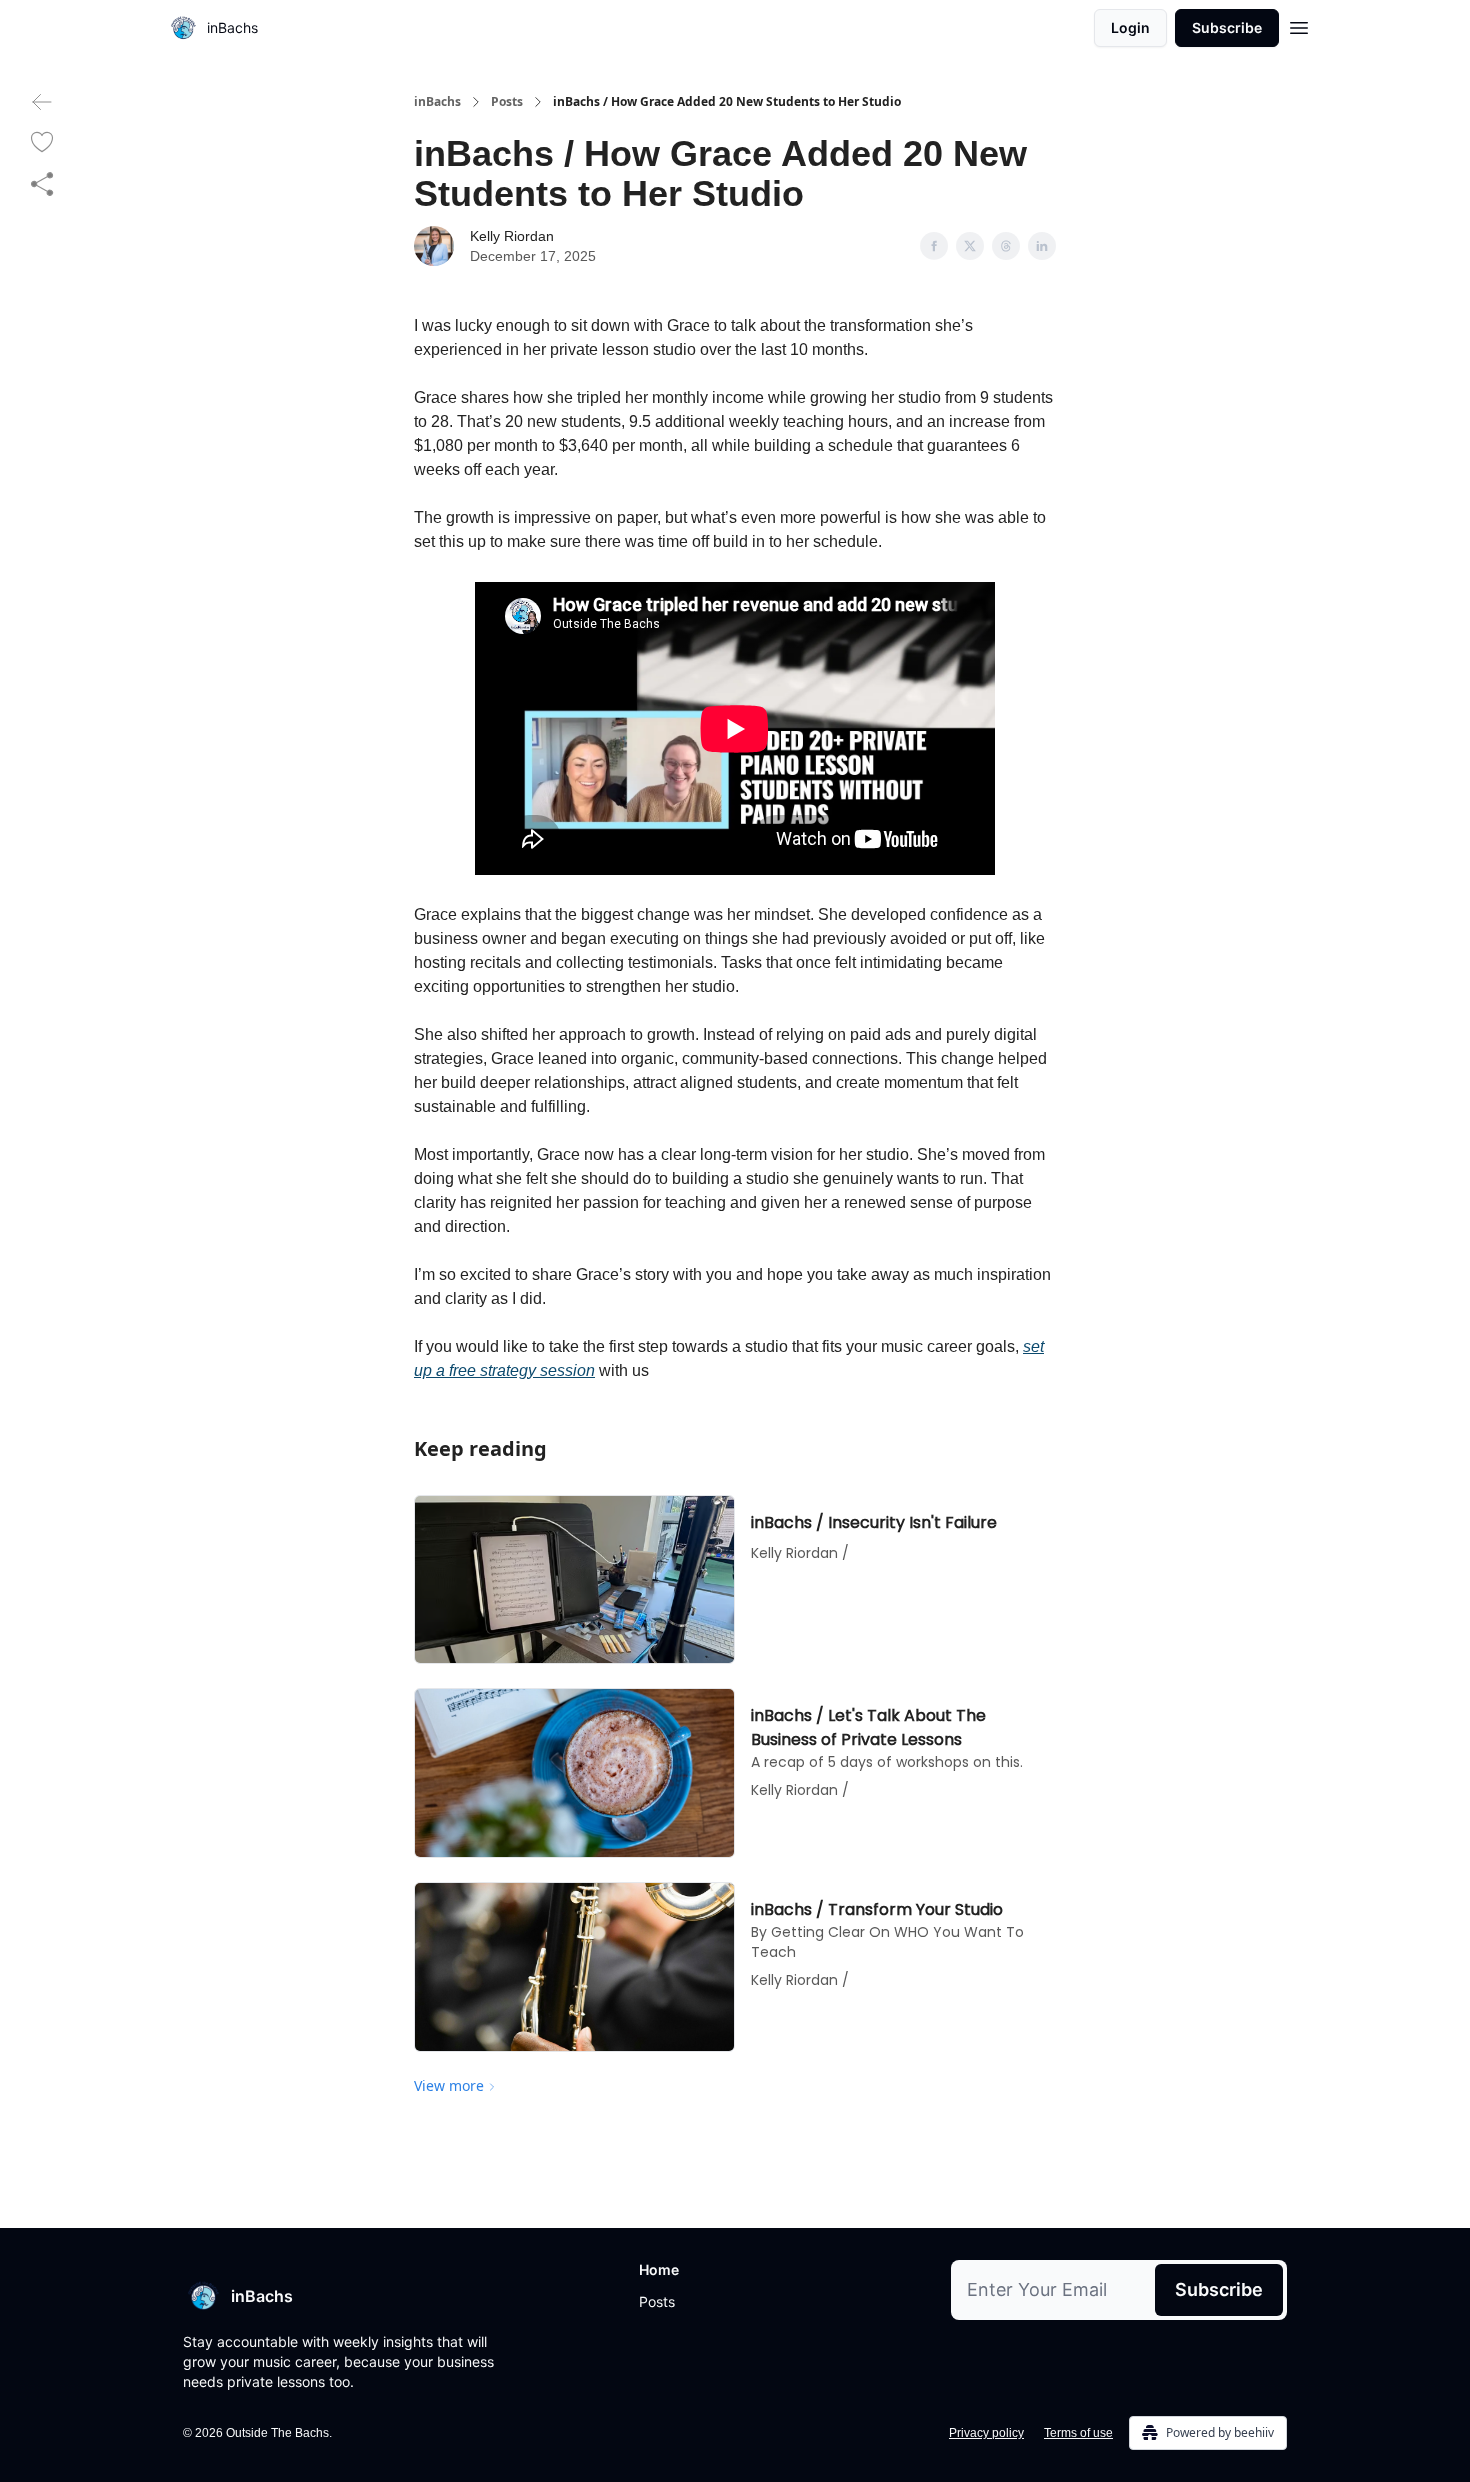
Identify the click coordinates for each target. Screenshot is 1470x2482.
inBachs (437, 102)
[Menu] (1299, 25)
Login (1130, 27)
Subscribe (1227, 27)
